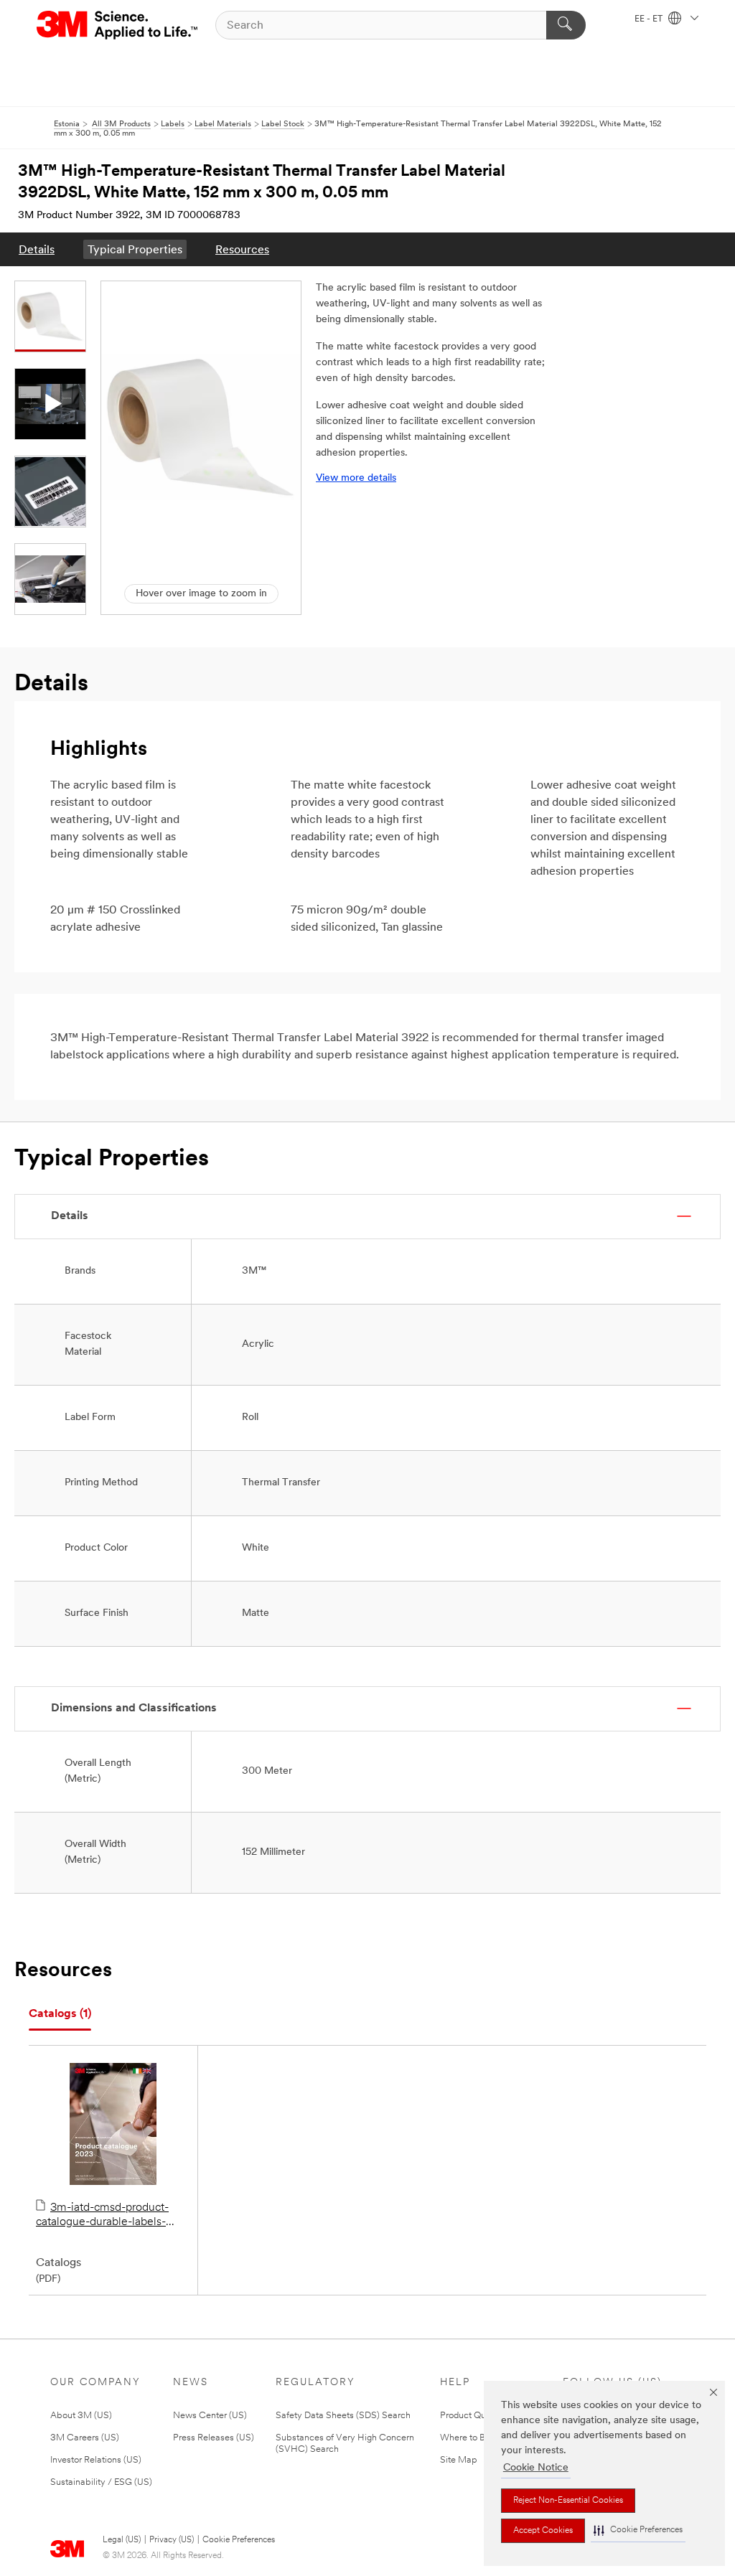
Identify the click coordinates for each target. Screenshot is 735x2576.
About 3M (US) (81, 2416)
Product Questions (477, 2416)
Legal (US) (122, 2540)
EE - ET (650, 19)
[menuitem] (37, 249)
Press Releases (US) (214, 2438)
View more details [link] (356, 478)
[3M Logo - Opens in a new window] (118, 25)
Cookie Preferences (239, 2540)
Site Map (459, 2460)
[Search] (566, 25)
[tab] (60, 2015)
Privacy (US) (172, 2540)
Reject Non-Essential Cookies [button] (568, 2501)
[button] (638, 2530)
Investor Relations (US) (96, 2460)
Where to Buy (468, 2438)
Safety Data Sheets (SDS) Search (343, 2416)
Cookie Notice (536, 2468)
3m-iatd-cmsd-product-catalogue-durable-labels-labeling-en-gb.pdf (102, 2216)
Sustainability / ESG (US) (101, 2482)
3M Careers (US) (85, 2438)
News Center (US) (210, 2416)
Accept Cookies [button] (543, 2531)
